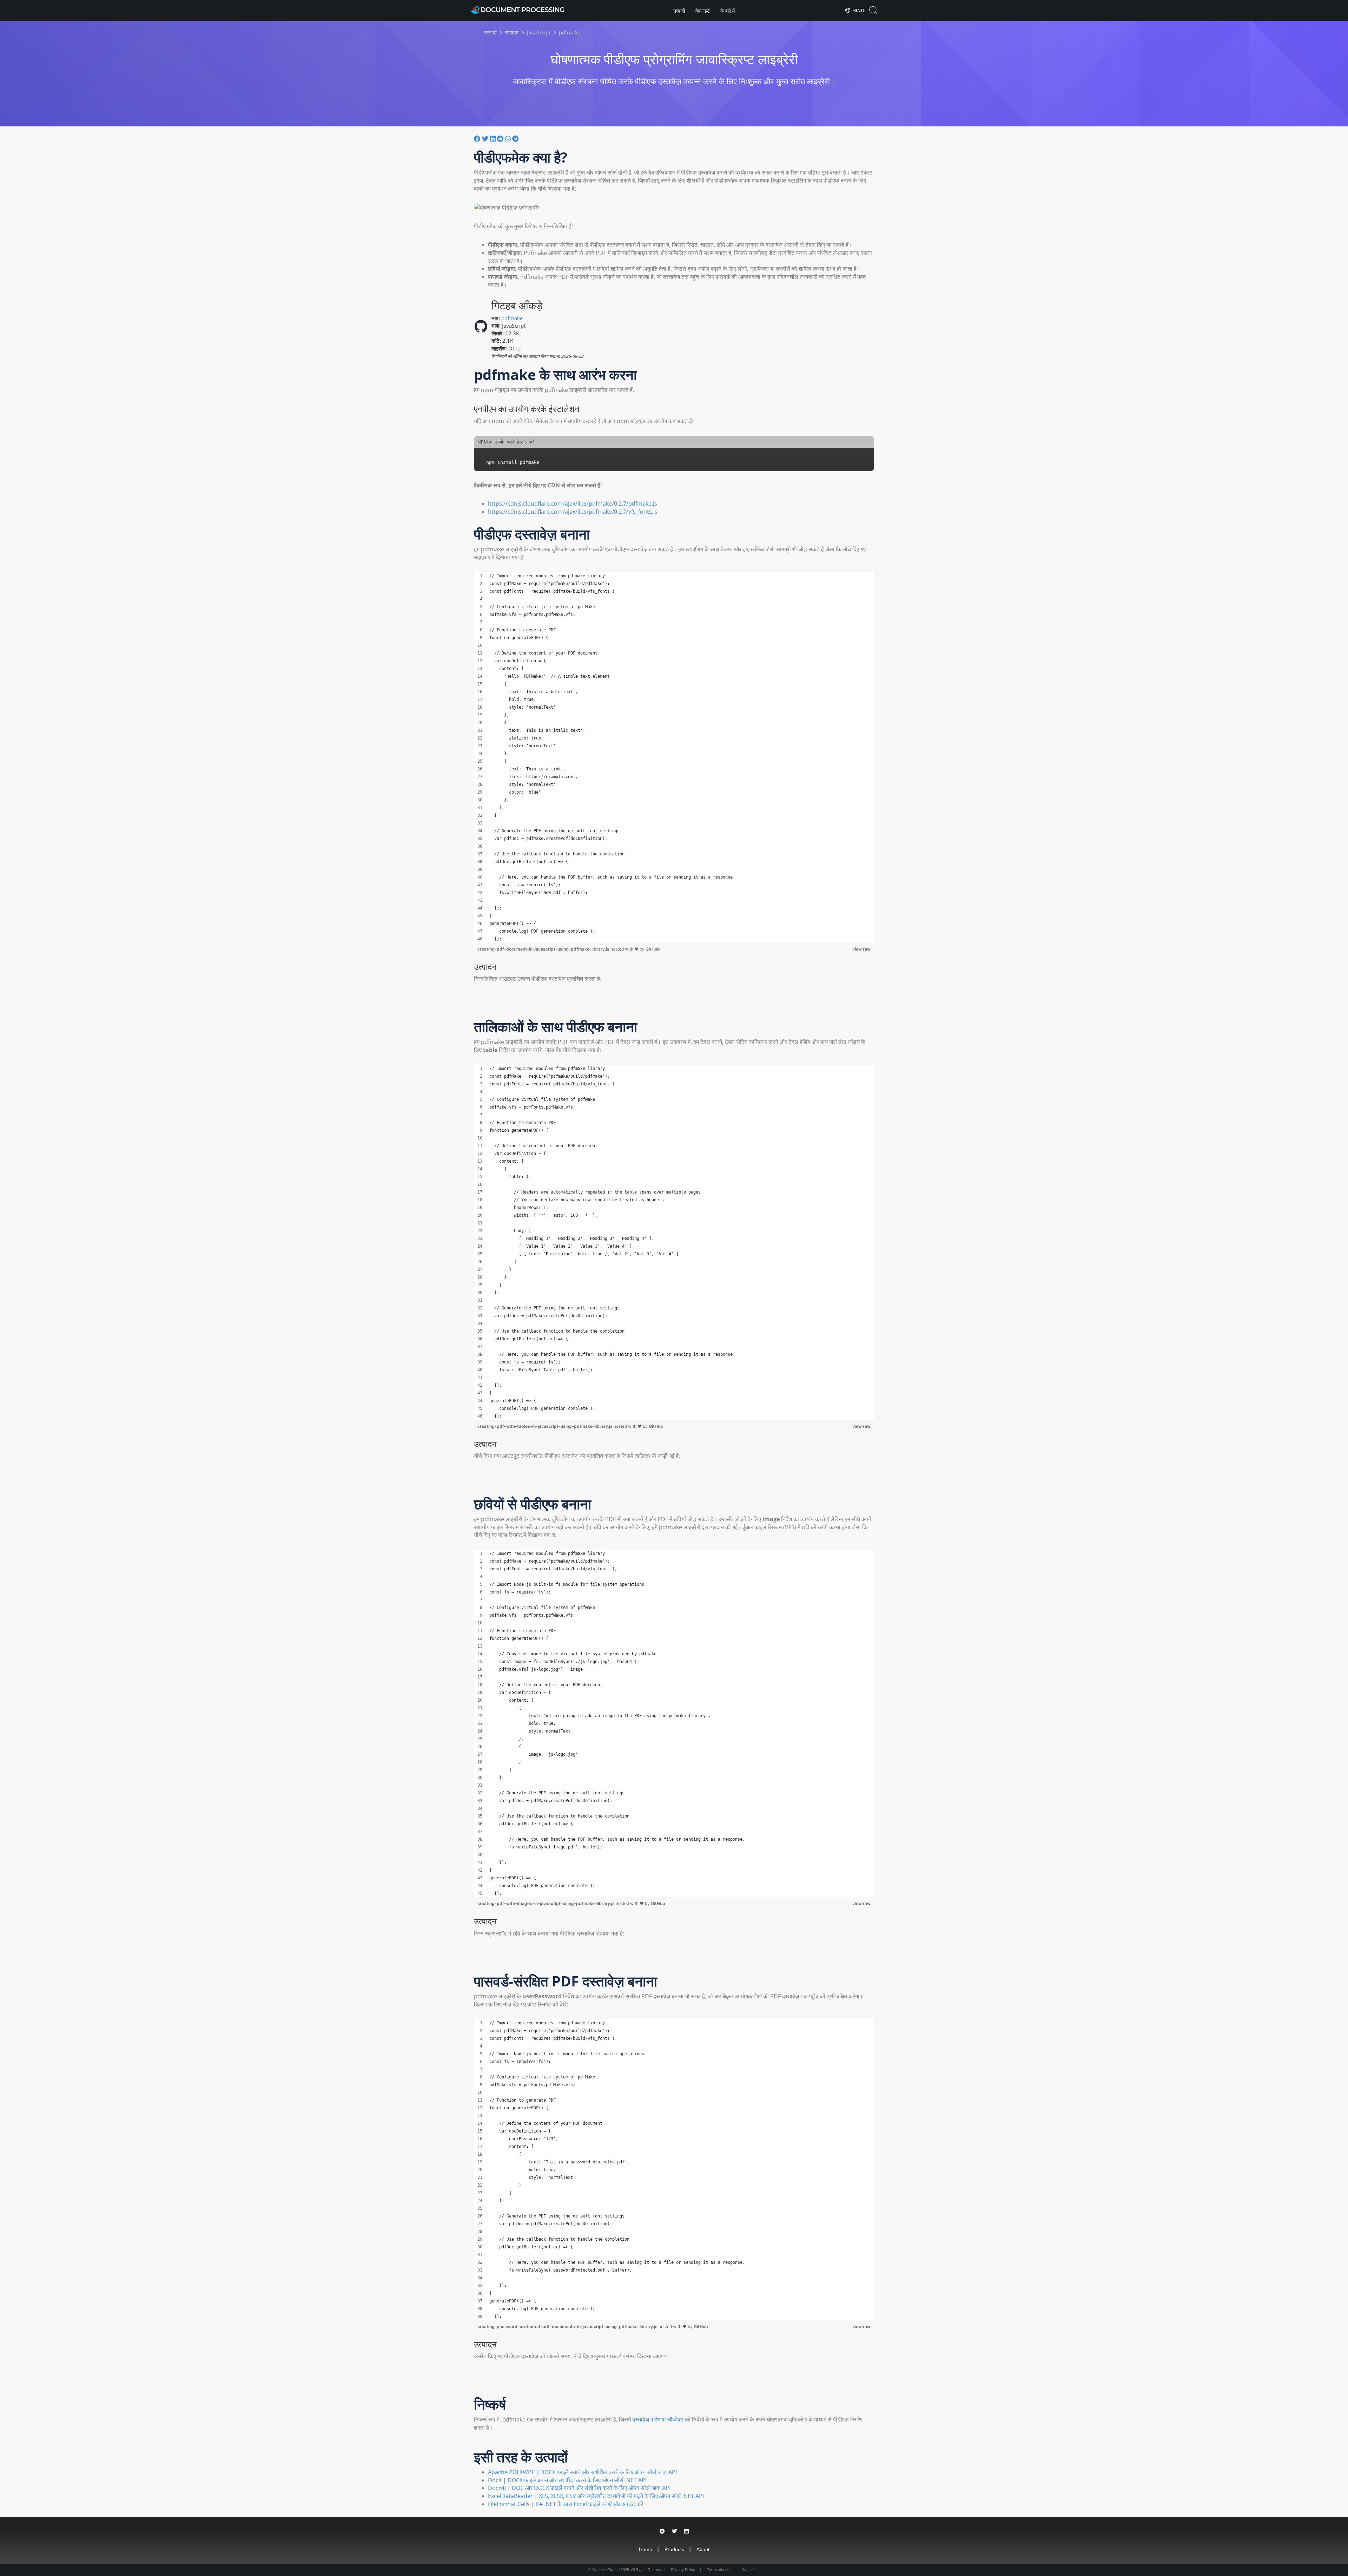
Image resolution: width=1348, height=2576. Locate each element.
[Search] (873, 10)
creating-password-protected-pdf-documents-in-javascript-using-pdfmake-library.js (568, 2327)
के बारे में (728, 11)
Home (646, 2549)
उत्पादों (679, 11)
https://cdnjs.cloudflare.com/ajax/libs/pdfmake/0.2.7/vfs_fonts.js (573, 512)
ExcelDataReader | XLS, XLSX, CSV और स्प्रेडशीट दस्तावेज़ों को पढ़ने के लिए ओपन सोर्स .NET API (596, 2496)
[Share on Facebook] (662, 2531)
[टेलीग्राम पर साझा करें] (515, 139)
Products (674, 2549)
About (703, 2549)
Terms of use (718, 2570)
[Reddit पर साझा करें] (501, 139)
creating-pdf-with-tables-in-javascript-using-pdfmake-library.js (546, 1426)
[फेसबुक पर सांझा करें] (478, 139)
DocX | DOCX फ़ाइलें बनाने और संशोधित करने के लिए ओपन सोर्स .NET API (567, 2480)
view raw (861, 949)
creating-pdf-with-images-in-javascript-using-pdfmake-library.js (547, 1903)
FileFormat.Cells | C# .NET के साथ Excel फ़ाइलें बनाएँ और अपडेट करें (566, 2504)
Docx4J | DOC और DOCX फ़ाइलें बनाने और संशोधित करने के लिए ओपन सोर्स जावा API (579, 2488)
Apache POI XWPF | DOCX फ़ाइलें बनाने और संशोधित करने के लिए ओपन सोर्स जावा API (582, 2472)
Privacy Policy (683, 2570)
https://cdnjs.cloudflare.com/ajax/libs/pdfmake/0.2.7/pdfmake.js (573, 504)
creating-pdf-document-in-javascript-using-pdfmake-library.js (544, 949)
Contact (748, 2570)
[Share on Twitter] (675, 2531)
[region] (674, 757)
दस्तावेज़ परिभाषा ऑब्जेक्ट (658, 2419)
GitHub (653, 949)
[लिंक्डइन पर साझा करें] (494, 139)
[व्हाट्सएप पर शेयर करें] (509, 139)
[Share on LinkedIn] (686, 2531)
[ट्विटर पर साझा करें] (486, 139)
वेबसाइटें (703, 11)
